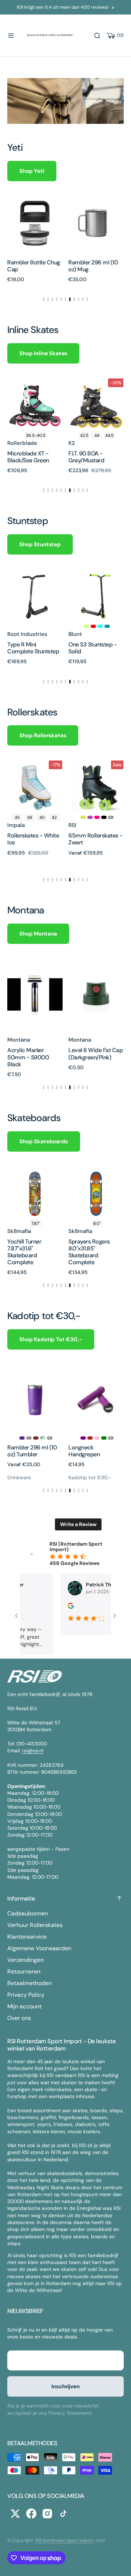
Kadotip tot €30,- (90, 1477)
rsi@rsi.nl (33, 1751)
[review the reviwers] (69, 1607)
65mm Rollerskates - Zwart (96, 839)
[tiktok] (63, 2514)
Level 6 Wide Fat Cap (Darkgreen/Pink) (96, 1054)
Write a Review (78, 1524)
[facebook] (31, 2514)
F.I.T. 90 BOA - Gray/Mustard (86, 457)
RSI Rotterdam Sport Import (65, 2540)
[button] (11, 36)
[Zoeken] (97, 36)
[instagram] (47, 2514)
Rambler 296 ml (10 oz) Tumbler (32, 1451)
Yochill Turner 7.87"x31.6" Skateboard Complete (24, 1252)
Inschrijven (65, 2386)
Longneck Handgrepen (84, 1451)
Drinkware (19, 1477)
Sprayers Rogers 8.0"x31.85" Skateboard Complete (89, 1252)
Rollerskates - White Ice (33, 839)
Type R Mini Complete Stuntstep (33, 648)
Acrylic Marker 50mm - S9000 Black (28, 1057)
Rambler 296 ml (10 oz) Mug (73, 266)
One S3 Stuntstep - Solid (93, 648)
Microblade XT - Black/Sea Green (28, 457)
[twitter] (15, 2514)
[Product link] (76, 223)
